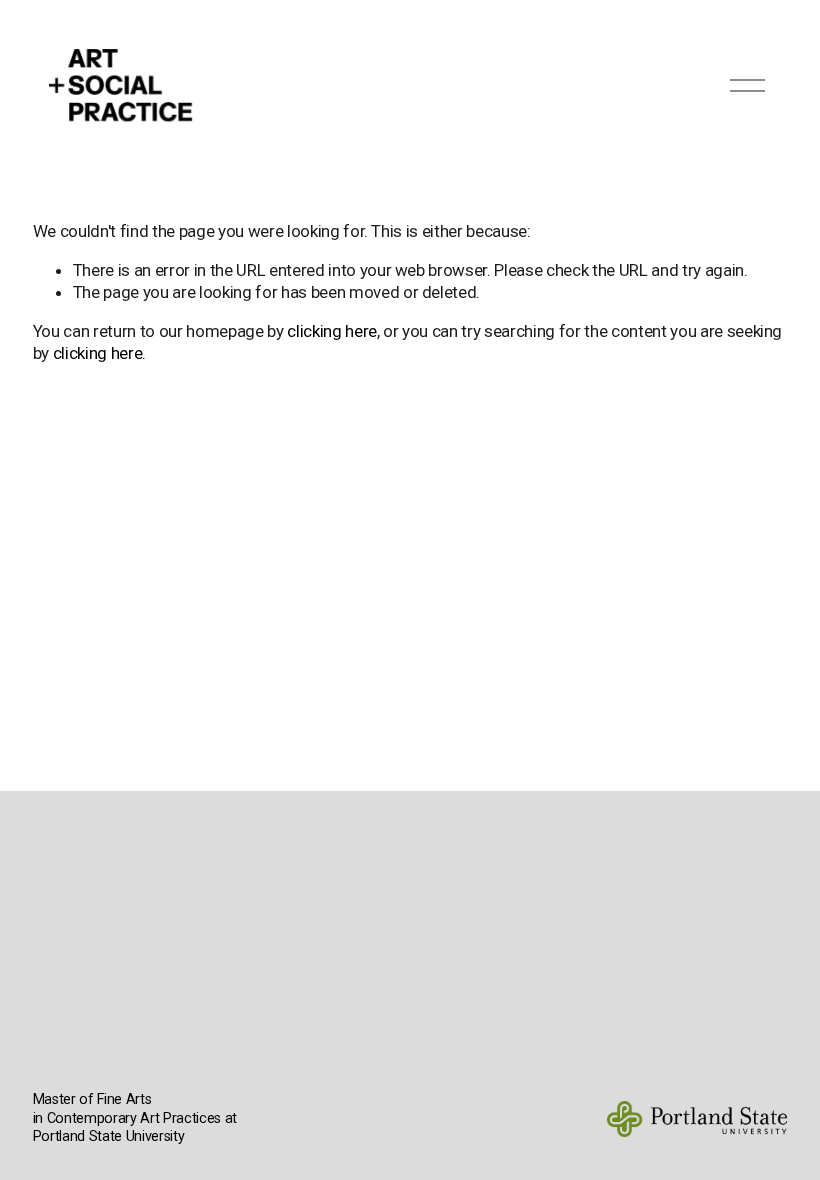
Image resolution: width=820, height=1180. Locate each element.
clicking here (332, 331)
